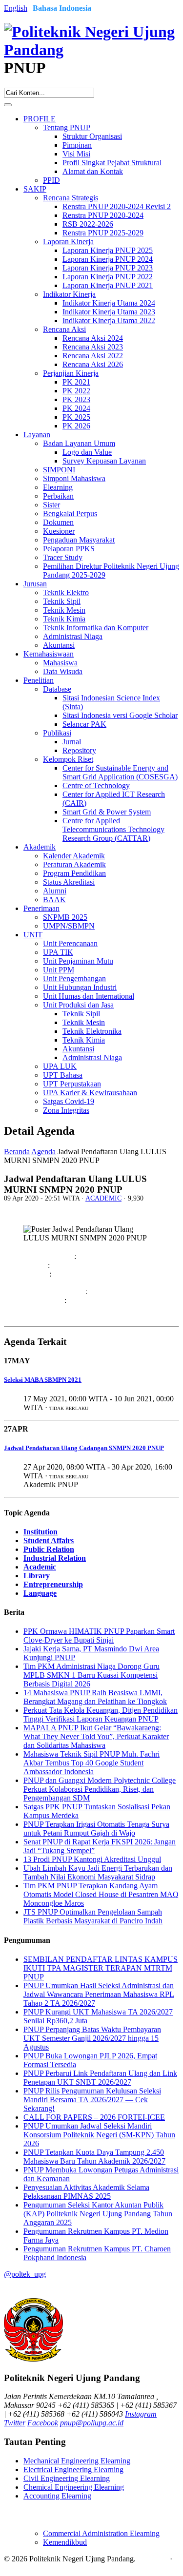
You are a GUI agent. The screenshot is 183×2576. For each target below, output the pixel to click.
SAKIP (35, 189)
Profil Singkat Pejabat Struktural (112, 163)
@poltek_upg (25, 2274)
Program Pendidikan (74, 873)
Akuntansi (59, 645)
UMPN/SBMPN (69, 926)
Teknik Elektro (66, 592)
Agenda (43, 1152)
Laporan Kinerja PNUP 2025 (108, 250)
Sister (51, 505)
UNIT (33, 935)
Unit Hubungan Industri (80, 987)
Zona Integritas (66, 1110)
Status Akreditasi (69, 882)
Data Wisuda (63, 671)
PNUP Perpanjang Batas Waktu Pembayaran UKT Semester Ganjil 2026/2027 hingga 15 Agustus (92, 2038)
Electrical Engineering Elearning (73, 2469)
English (16, 8)
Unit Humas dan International (89, 996)
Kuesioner (59, 531)
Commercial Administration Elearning (101, 2533)
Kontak (15, 2567)
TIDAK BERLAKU (69, 1408)
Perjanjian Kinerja (71, 373)
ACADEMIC (103, 1198)
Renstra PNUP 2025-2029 (103, 233)
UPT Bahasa (63, 1075)
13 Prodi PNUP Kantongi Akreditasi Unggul (92, 1859)
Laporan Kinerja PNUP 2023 (108, 268)
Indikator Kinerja (69, 294)
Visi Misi (76, 154)
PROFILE (40, 119)
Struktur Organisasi (92, 136)
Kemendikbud (65, 2542)
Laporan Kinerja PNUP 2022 (108, 277)
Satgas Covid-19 (69, 1101)
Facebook (43, 2423)
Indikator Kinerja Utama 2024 (109, 303)
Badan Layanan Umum (79, 443)
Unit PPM (59, 970)
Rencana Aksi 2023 (93, 347)
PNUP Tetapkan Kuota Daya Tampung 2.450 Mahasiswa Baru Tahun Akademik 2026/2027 (94, 2157)
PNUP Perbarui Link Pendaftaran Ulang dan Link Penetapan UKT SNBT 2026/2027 (100, 2078)
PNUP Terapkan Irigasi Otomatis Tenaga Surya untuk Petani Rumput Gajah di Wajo (96, 1829)
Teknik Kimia (64, 619)
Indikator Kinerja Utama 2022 (109, 320)
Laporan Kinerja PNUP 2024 (108, 259)
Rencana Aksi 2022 (93, 356)
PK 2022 (76, 391)
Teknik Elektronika (92, 1031)
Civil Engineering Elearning (67, 2478)
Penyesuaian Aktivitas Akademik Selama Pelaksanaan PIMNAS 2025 (86, 2192)
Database (57, 689)
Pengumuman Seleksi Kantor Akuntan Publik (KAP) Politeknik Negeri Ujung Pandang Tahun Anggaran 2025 (98, 2214)
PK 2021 (76, 382)
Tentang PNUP (67, 127)
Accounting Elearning (57, 2496)
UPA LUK (60, 1066)
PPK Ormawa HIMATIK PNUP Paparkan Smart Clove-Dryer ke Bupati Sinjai (99, 1636)
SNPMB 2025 (65, 917)
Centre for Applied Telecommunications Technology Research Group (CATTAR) (113, 829)
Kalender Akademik (74, 856)
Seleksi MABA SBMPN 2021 (43, 1380)
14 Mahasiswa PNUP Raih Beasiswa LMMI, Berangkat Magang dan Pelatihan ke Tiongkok (95, 1697)
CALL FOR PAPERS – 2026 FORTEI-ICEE (94, 2117)
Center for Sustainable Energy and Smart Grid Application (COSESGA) (120, 772)
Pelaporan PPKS (69, 549)
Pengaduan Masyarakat (79, 540)
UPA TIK (58, 952)
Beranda (17, 1152)
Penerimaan (41, 908)
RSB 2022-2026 (88, 224)
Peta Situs (153, 2559)
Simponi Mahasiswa (74, 478)
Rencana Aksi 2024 (93, 338)
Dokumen (58, 522)
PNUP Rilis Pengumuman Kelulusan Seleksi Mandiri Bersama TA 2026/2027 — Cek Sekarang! (92, 2100)
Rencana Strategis (71, 198)
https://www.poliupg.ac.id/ (86, 1291)
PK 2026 (76, 426)
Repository (79, 750)
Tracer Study (63, 557)
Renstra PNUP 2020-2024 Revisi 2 (117, 206)
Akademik (40, 847)
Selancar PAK (84, 724)
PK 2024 (76, 408)
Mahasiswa (60, 663)
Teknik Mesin (64, 610)
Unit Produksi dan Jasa (78, 1005)
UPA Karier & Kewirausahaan (90, 1093)
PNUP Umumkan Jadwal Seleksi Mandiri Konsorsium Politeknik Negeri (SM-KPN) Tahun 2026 (99, 2135)
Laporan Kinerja (68, 242)
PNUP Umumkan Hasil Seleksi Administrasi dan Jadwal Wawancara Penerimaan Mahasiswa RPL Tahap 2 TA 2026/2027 (99, 1994)
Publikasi (57, 733)
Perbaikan (58, 496)
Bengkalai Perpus (70, 513)
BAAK (54, 900)
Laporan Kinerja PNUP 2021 (108, 285)
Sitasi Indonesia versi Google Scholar (120, 715)
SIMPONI (59, 470)
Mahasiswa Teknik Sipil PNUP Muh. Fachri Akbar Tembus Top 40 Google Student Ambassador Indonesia (91, 1763)
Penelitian (39, 680)
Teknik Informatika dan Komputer (96, 628)
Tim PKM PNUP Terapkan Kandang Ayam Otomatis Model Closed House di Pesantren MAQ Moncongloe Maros (101, 1894)
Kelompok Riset (68, 759)
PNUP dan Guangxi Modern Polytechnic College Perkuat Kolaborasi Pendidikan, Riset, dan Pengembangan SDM (100, 1789)
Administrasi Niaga (73, 636)
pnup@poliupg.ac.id (92, 2423)
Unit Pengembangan (74, 978)
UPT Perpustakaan (72, 1084)
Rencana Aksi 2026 (93, 364)
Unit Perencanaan (70, 943)
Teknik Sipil (62, 601)
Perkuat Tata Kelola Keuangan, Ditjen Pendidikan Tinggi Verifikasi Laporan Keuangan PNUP (101, 1714)
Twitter (15, 2423)
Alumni (55, 891)
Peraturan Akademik (74, 864)
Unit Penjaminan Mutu (78, 961)
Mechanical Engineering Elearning (77, 2461)
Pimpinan (77, 145)
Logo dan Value (87, 452)
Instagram (141, 2414)
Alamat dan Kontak (93, 171)
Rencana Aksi (64, 329)
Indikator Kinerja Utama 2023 (109, 312)
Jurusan (35, 584)
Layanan (37, 435)
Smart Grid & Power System (107, 812)
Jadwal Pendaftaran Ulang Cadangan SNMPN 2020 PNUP (84, 1448)
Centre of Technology (96, 785)
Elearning (58, 487)
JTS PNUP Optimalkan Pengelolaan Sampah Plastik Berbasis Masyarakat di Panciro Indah (93, 1916)
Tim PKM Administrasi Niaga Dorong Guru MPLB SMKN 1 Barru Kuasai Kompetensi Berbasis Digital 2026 (91, 1675)
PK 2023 (76, 399)
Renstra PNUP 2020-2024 (103, 215)
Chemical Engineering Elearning (74, 2487)
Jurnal (72, 742)
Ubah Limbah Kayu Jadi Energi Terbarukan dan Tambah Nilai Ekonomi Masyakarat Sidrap (98, 1872)
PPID (51, 180)
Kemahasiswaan (49, 654)
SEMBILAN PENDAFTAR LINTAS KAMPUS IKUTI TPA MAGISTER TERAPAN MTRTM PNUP (101, 1968)
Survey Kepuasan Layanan (104, 461)
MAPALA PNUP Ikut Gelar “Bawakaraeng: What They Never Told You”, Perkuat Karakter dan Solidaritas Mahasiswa (96, 1736)
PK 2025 (76, 417)
